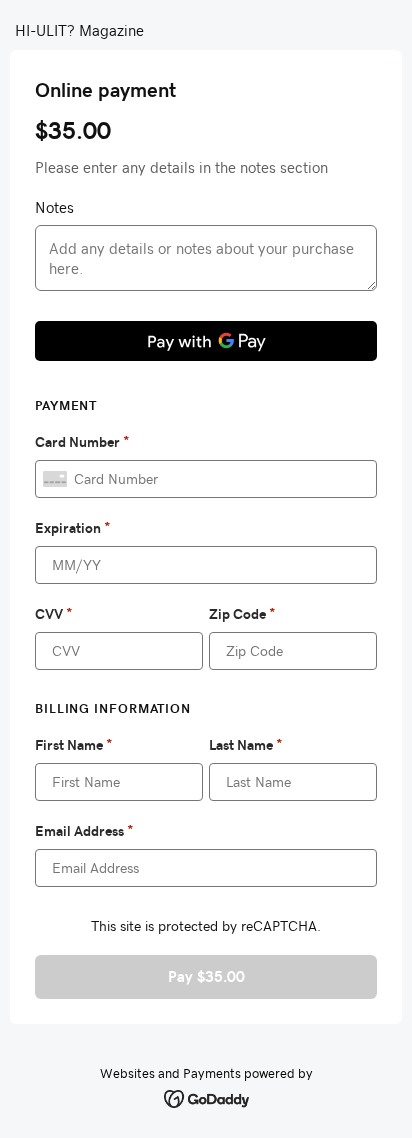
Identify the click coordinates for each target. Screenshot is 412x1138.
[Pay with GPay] (206, 341)
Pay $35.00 (206, 976)
